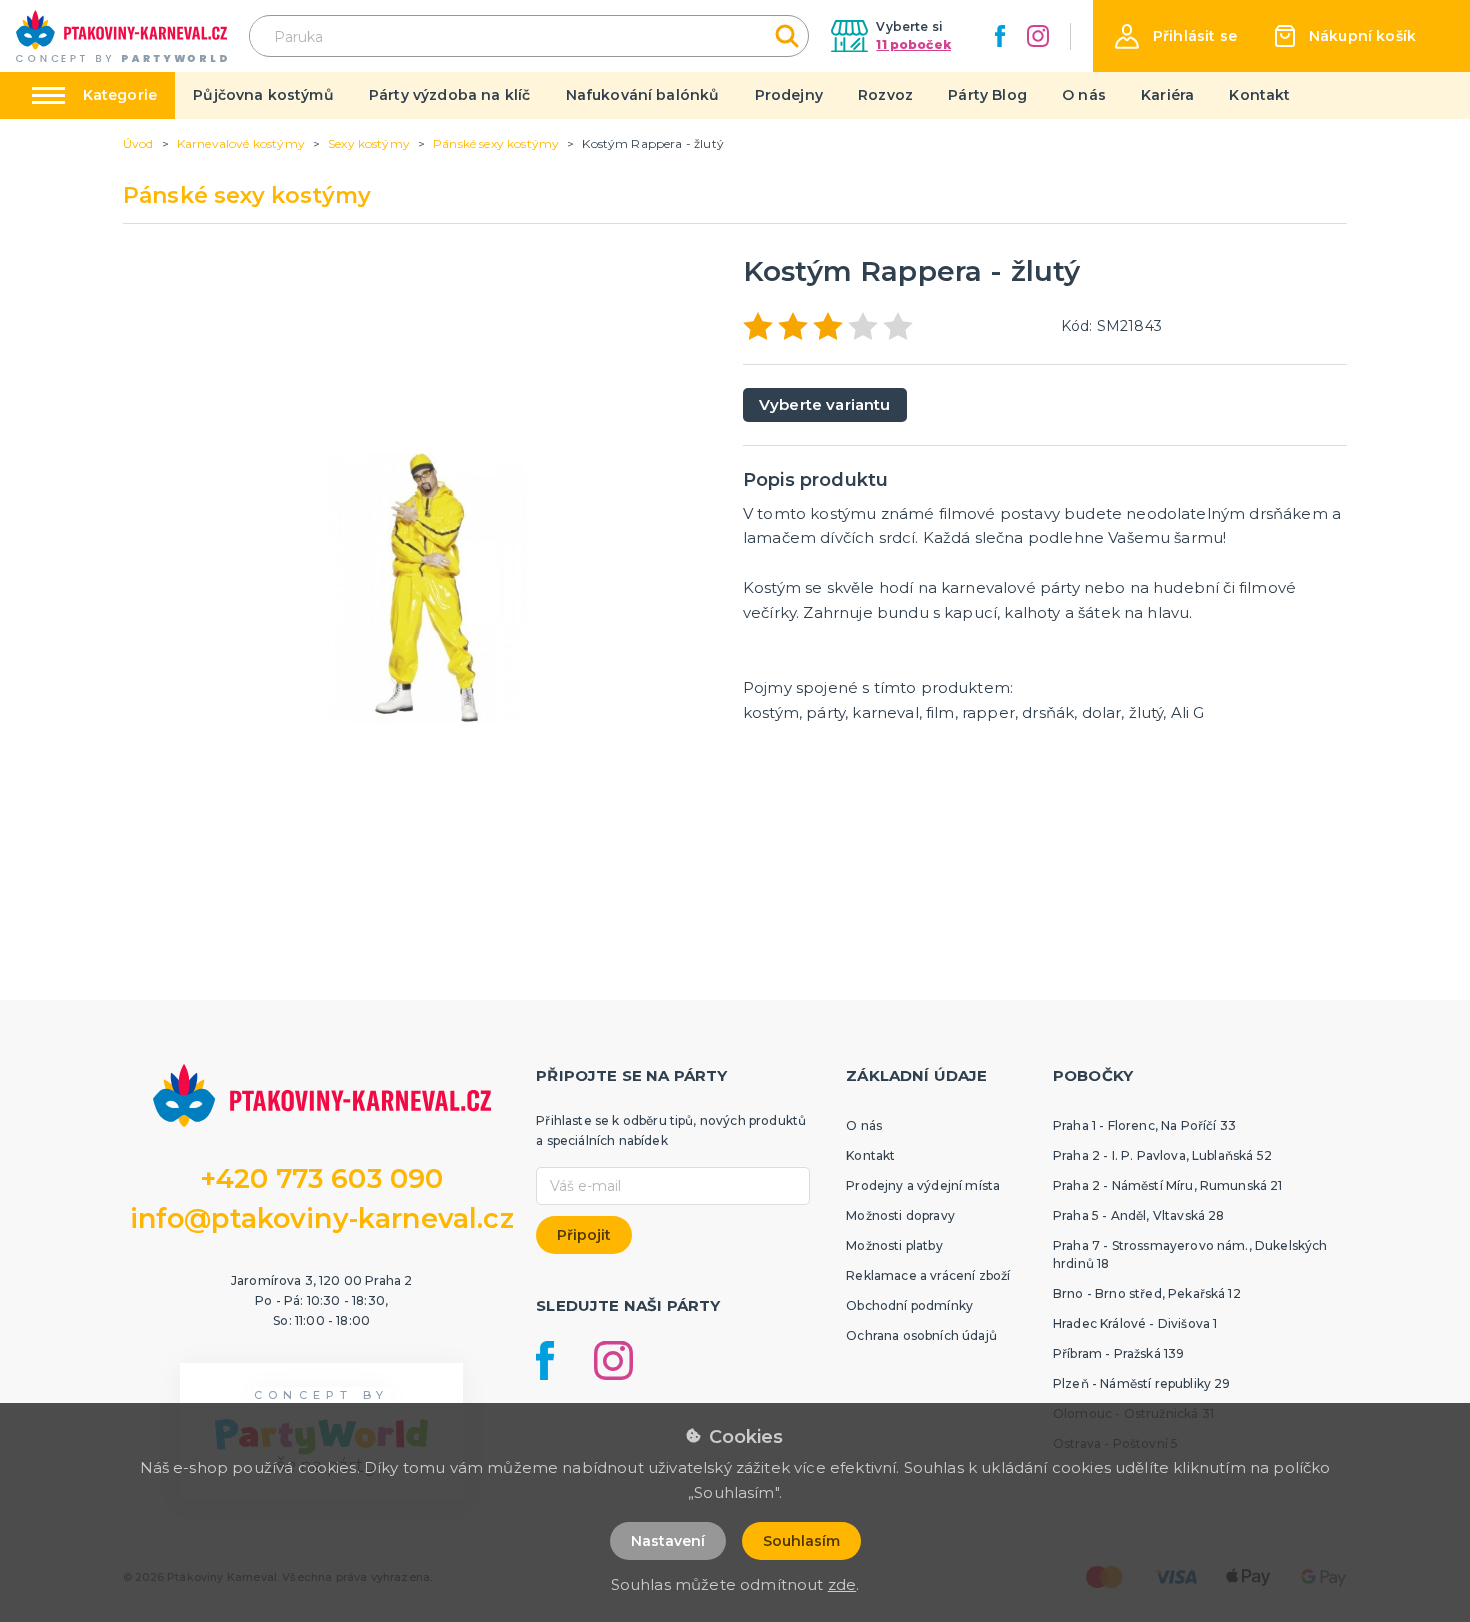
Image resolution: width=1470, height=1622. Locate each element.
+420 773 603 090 (322, 1178)
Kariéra (1167, 95)
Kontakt (1259, 95)
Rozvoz (885, 95)
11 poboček (913, 44)
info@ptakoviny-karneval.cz (322, 1218)
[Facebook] (1000, 36)
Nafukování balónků (643, 95)
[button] (1176, 36)
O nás (1084, 95)
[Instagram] (1038, 36)
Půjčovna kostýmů (263, 95)
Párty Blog (987, 95)
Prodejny (789, 95)
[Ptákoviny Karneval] (121, 36)
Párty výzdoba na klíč (449, 95)
